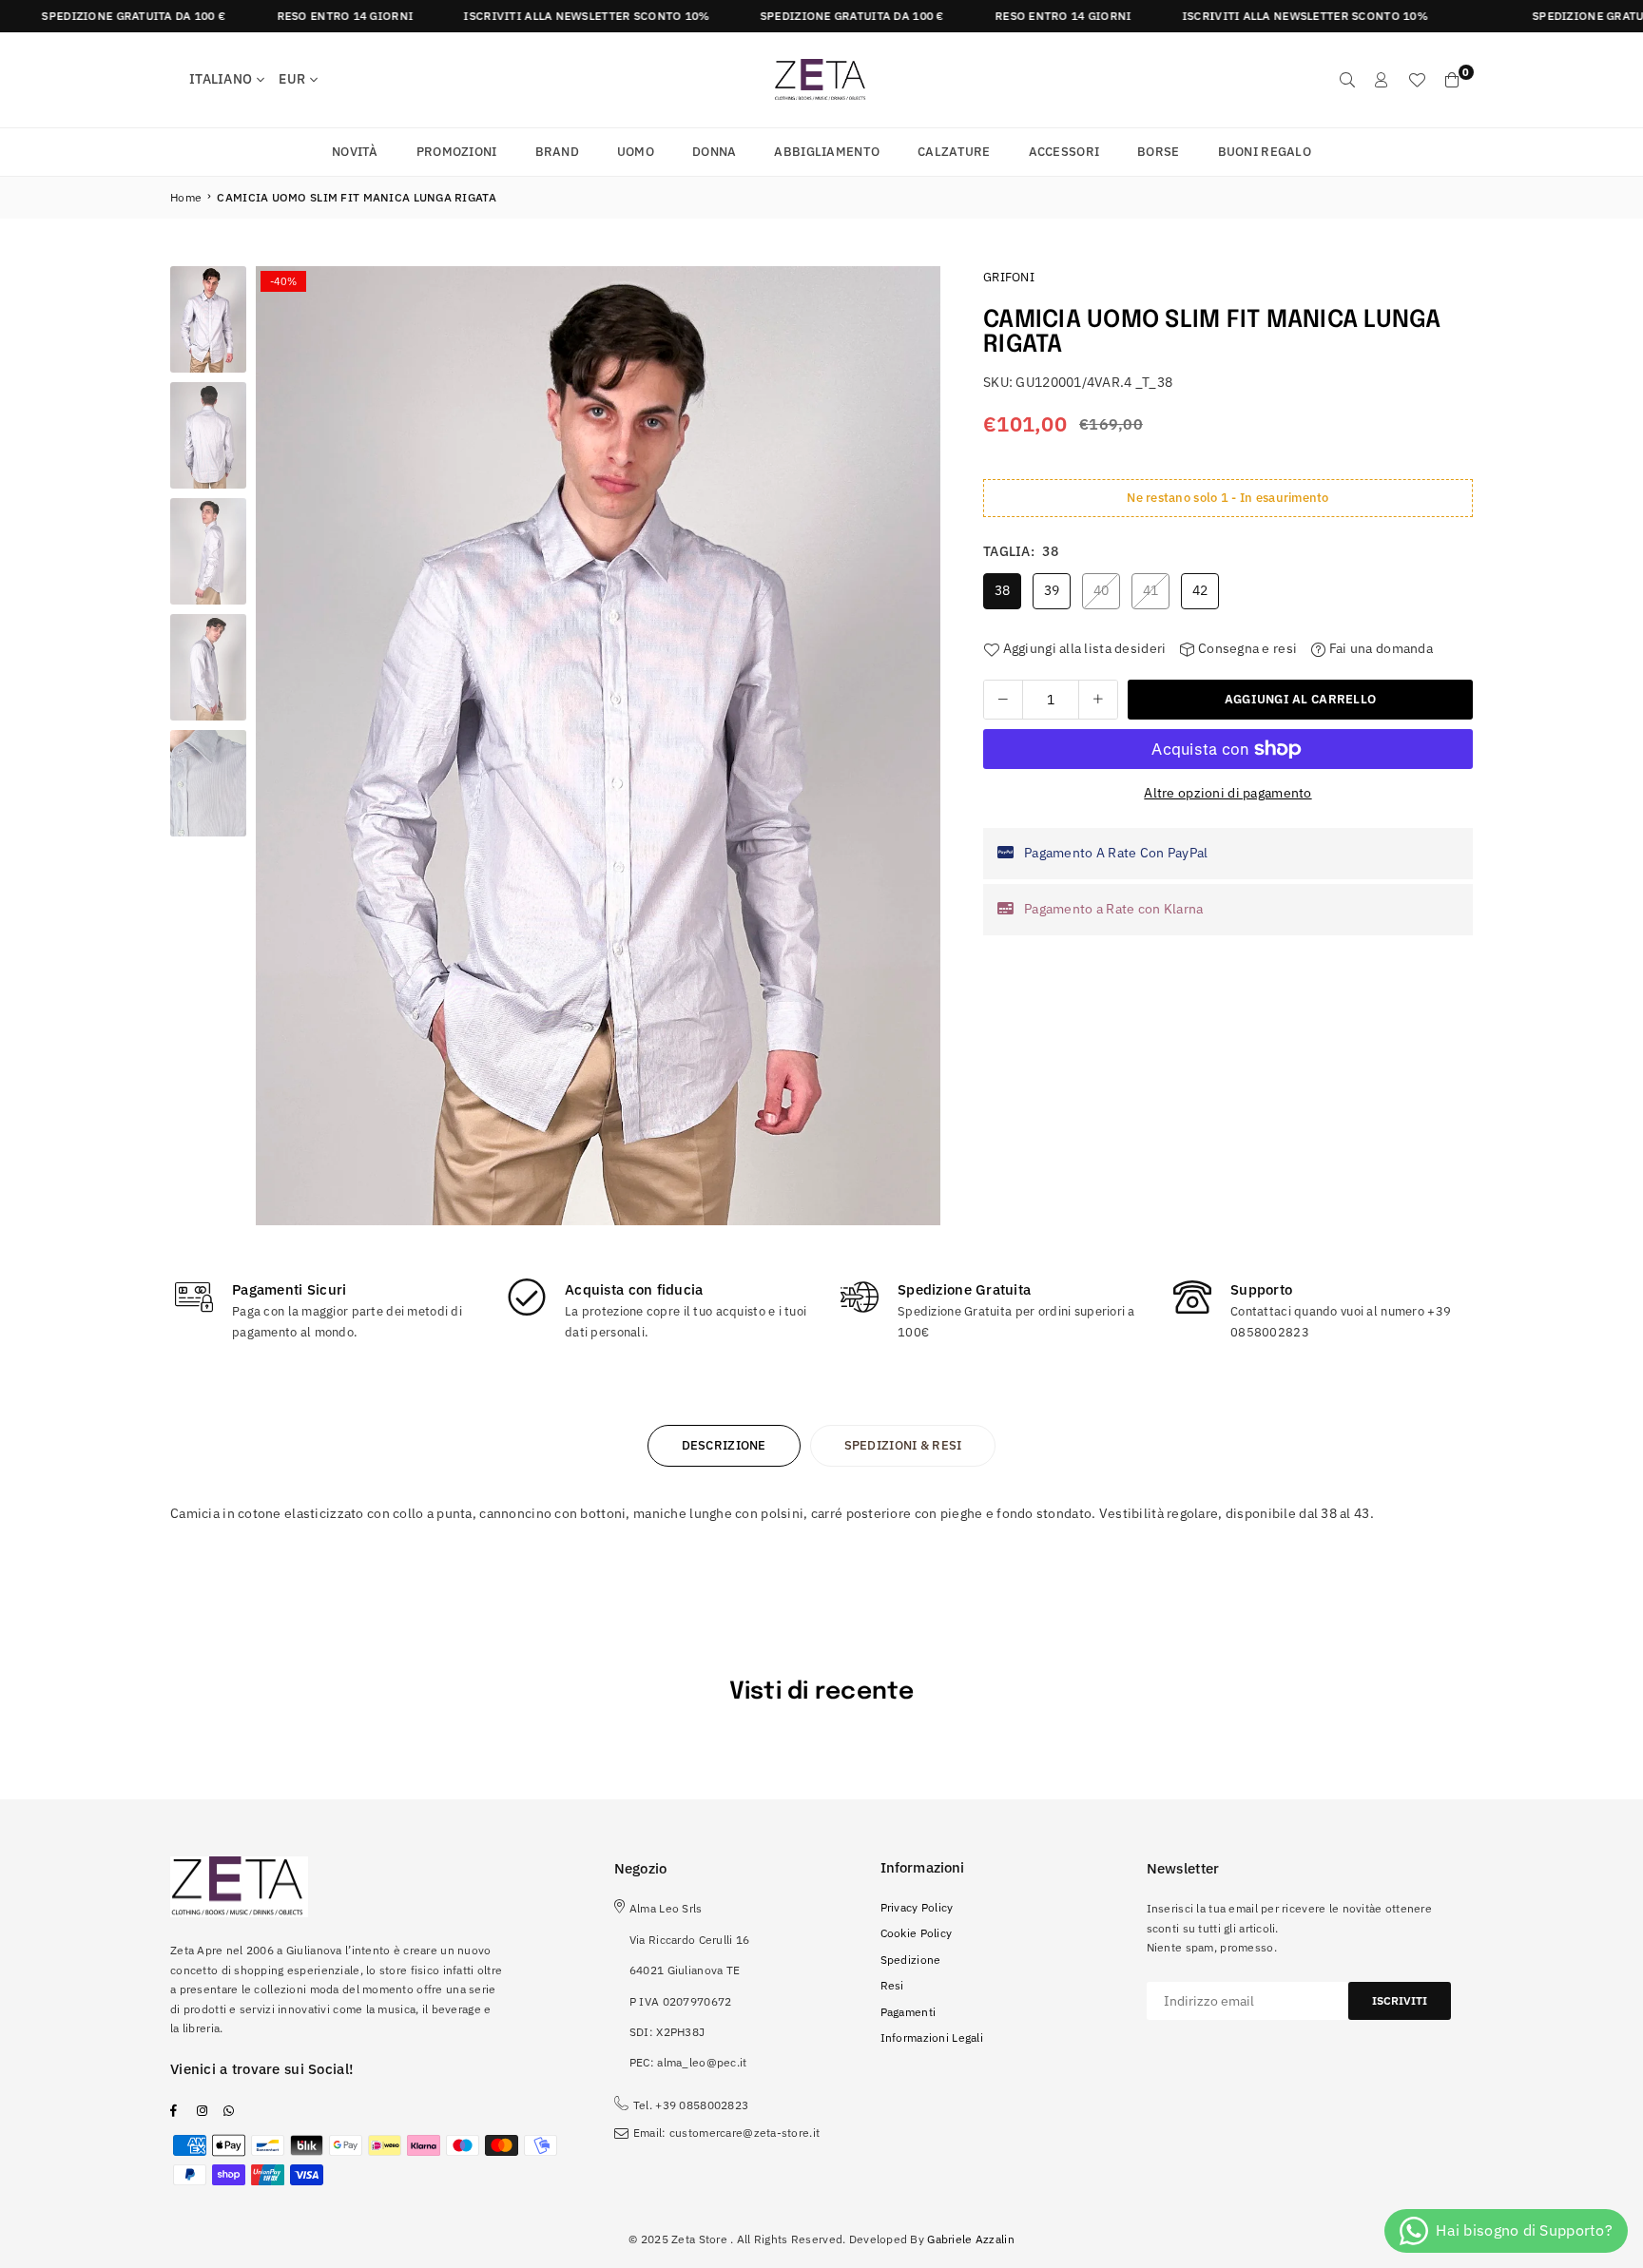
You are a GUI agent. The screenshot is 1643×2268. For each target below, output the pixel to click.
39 (1052, 590)
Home (186, 197)
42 (1200, 590)
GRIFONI (1009, 277)
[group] (598, 746)
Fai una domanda (1379, 648)
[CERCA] (1347, 80)
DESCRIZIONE (724, 1445)
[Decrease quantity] (1003, 700)
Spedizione (911, 1960)
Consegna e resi (1246, 648)
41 (1151, 590)
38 (1003, 590)
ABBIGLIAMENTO (827, 152)
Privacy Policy (917, 1907)
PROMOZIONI (457, 152)
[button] (919, 751)
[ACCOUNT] (1382, 80)
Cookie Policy (917, 1933)
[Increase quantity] (1098, 700)
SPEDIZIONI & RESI (903, 1445)
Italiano (221, 79)
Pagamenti (908, 2012)
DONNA (714, 152)
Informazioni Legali (932, 2037)
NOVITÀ (355, 152)
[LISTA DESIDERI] (1417, 80)
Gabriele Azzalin (970, 2239)
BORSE (1158, 152)
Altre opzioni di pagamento (1227, 793)
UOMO (636, 152)
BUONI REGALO (1265, 152)
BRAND (557, 152)
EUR (292, 79)
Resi (892, 1985)
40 (1102, 590)
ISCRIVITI (1400, 2000)
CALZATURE (954, 152)
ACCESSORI (1064, 152)
